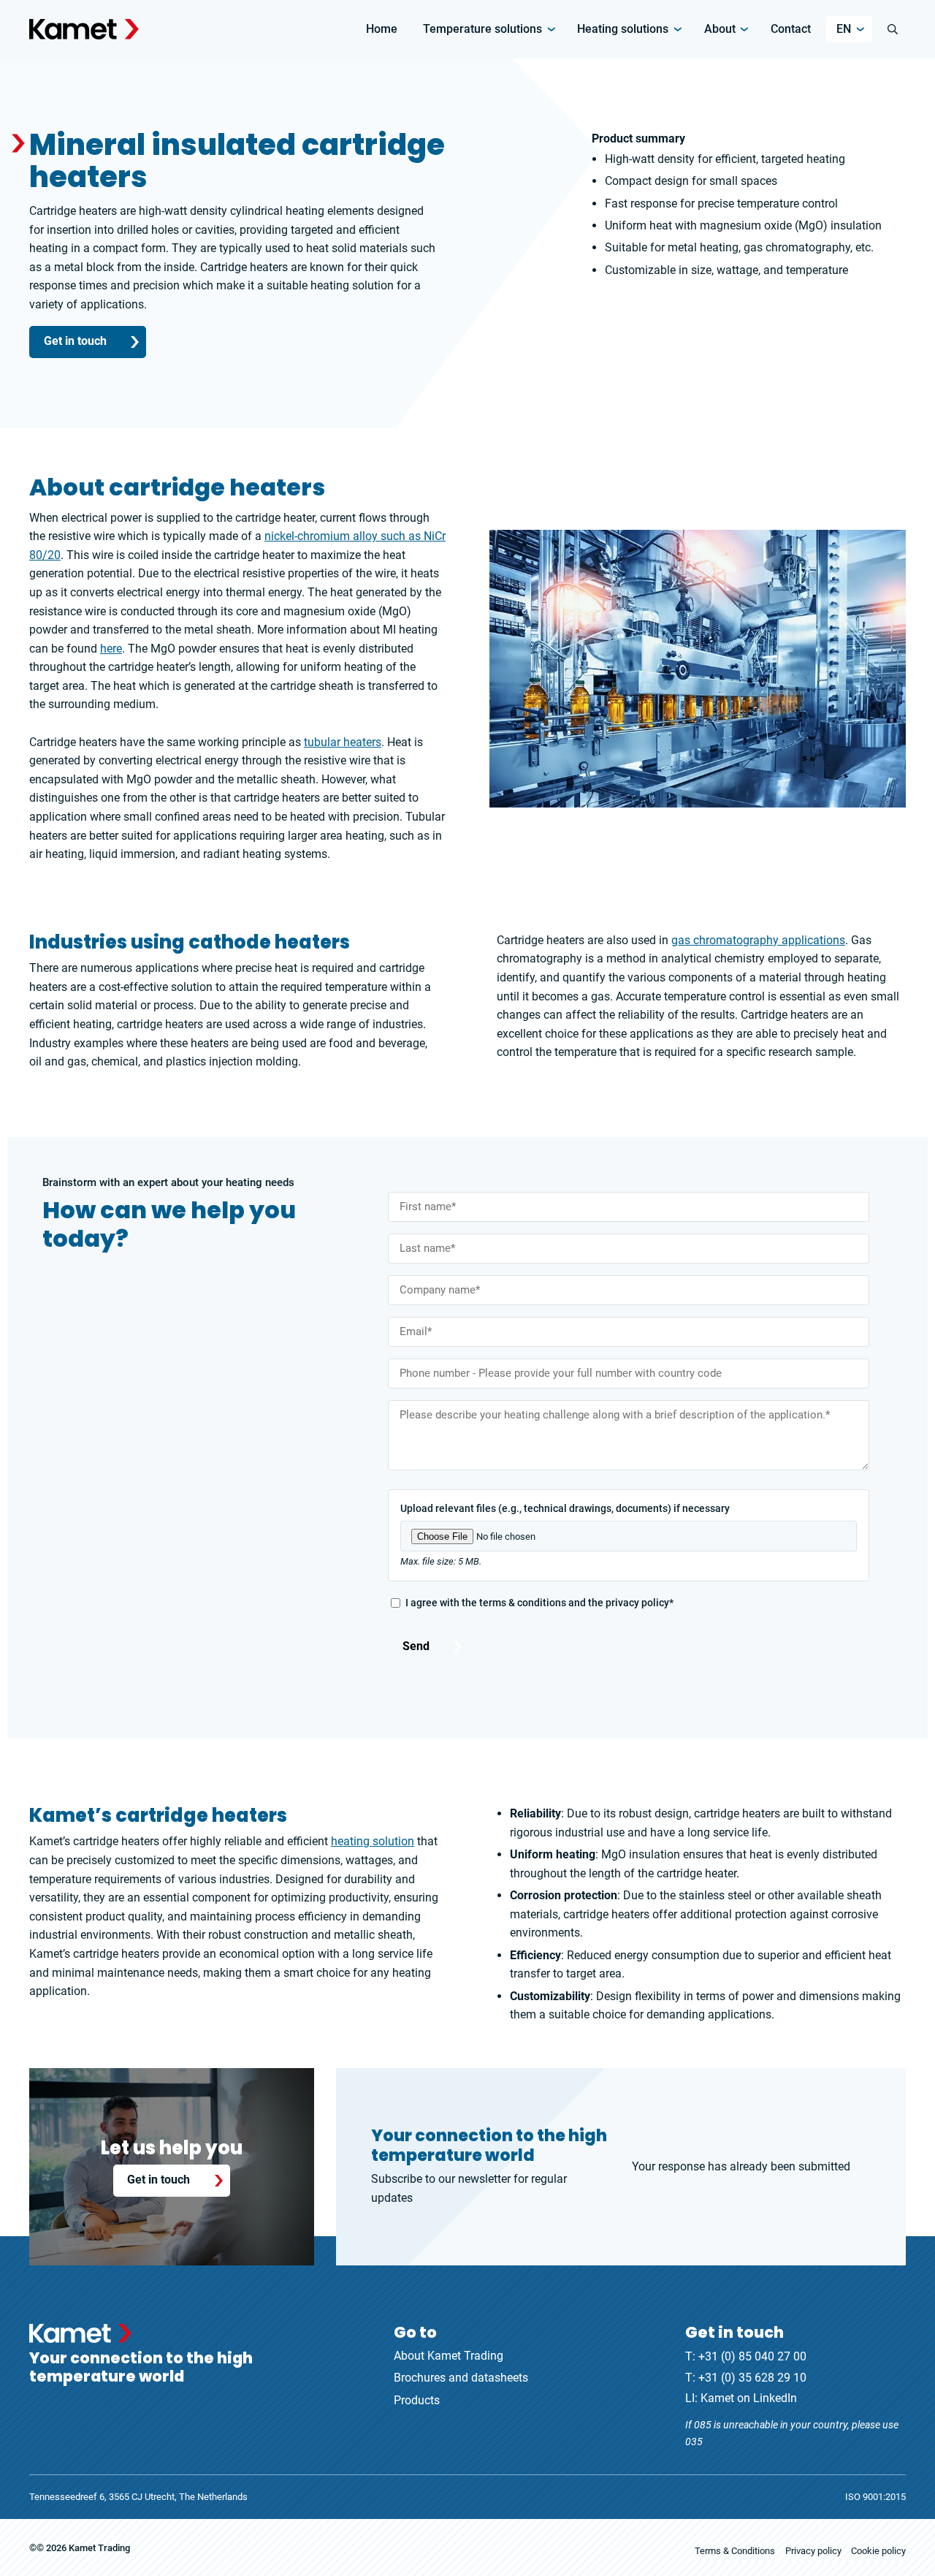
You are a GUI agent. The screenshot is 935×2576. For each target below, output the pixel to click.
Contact (791, 29)
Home (382, 29)
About (720, 29)
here (111, 649)
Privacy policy (813, 2551)
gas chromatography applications (758, 940)
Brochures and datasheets (461, 2378)
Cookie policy (878, 2551)
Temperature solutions (482, 29)
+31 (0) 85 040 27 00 (752, 2356)
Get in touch (75, 341)
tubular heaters (343, 742)
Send (416, 1646)
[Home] (84, 29)
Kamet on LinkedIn (749, 2398)
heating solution (373, 1841)
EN (844, 29)
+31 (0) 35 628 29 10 (752, 2378)
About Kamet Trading (449, 2356)
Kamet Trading (99, 2547)
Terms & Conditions (735, 2551)
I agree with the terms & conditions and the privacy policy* (539, 1603)
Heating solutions (623, 29)
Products (417, 2400)
